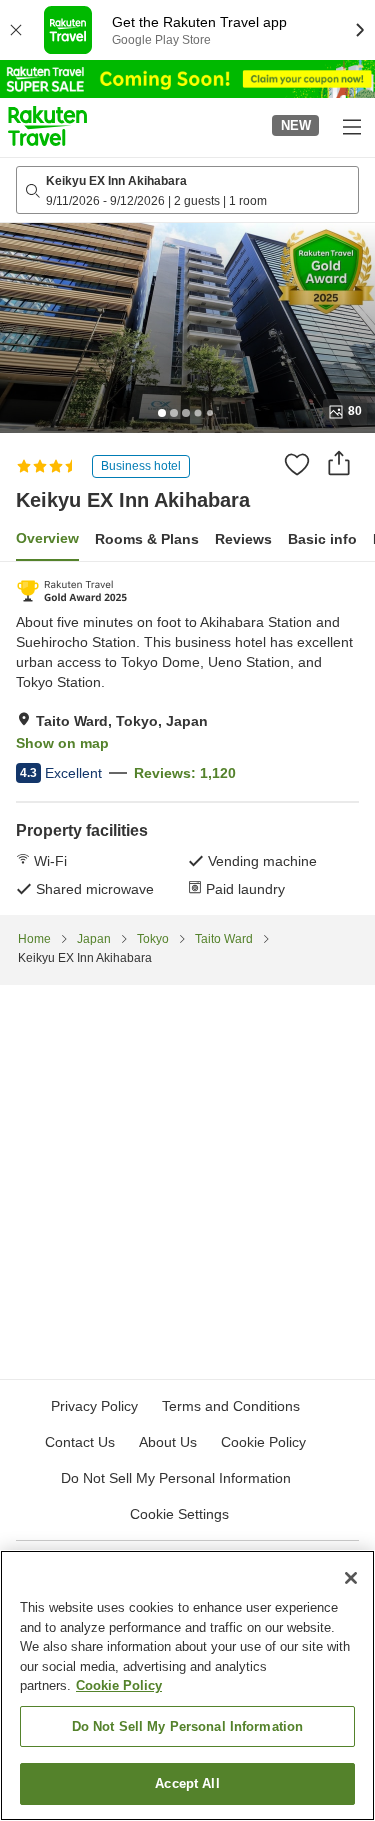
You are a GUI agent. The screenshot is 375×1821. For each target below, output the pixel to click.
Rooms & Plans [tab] (147, 539)
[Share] (339, 463)
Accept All (187, 1783)
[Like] (297, 464)
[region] (187, 1685)
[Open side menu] (351, 126)
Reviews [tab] (243, 539)
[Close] (351, 1578)
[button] (47, 126)
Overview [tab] (47, 538)
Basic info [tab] (322, 539)
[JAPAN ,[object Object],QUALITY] (72, 591)
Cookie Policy (119, 1685)
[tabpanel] (187, 738)
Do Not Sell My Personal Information (188, 1726)
